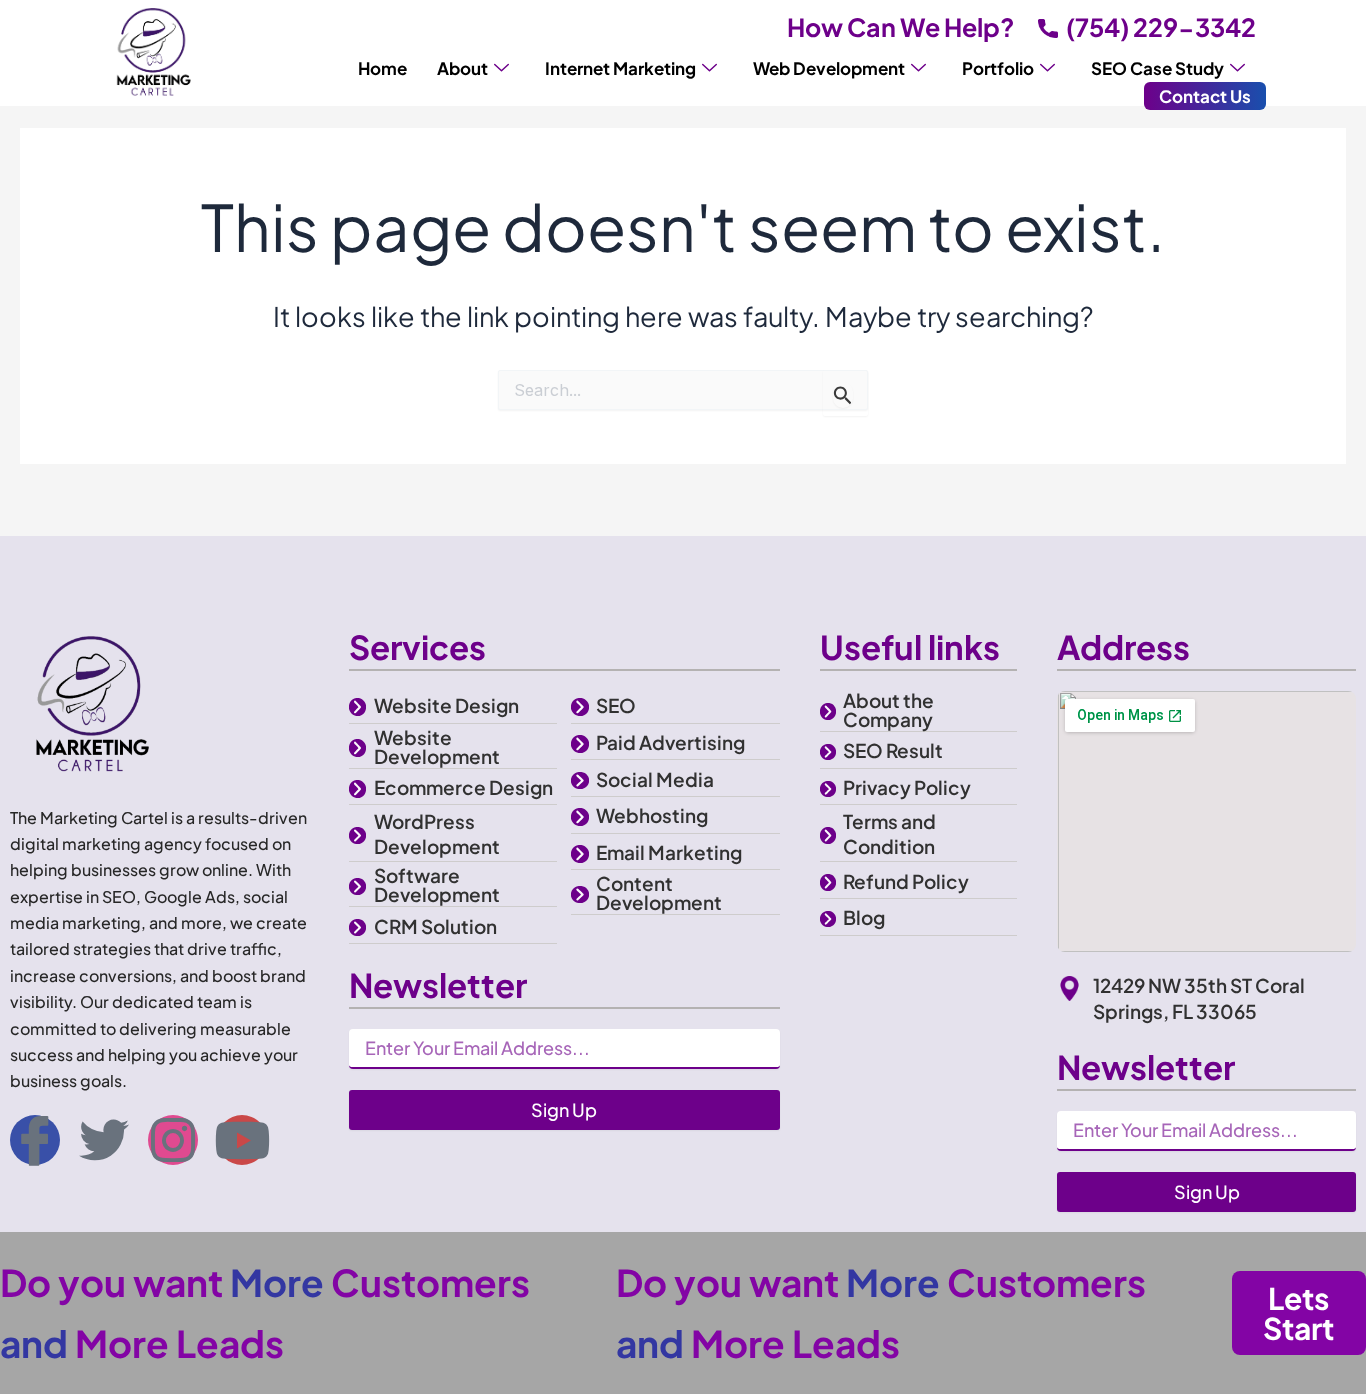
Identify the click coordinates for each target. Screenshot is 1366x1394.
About (462, 68)
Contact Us (1205, 96)
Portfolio (998, 68)
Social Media (655, 779)
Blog (864, 917)
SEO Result (893, 750)
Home (382, 68)
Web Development (829, 68)
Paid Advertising (670, 742)
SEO (616, 705)
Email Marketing (669, 852)
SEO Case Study (1157, 68)
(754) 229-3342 (1161, 27)
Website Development (437, 746)
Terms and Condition (889, 833)
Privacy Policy (907, 787)
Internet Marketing (620, 68)
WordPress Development (437, 833)
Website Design (446, 705)
